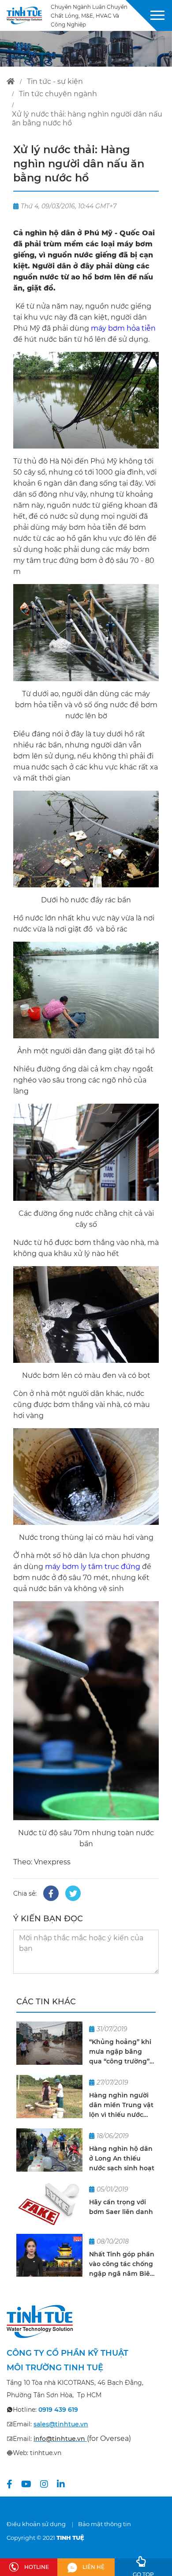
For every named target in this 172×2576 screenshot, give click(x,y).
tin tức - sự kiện (55, 81)
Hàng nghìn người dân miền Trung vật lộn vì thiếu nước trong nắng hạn (121, 2105)
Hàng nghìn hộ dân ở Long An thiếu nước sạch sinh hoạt (122, 2158)
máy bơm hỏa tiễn (123, 328)
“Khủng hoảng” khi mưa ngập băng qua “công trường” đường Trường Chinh (120, 2052)
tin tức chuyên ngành (58, 94)
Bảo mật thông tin (105, 2524)
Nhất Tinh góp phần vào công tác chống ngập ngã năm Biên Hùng (122, 2264)
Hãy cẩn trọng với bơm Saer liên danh (121, 2207)
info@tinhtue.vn (59, 2439)
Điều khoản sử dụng (36, 2524)
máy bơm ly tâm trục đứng (93, 1567)
